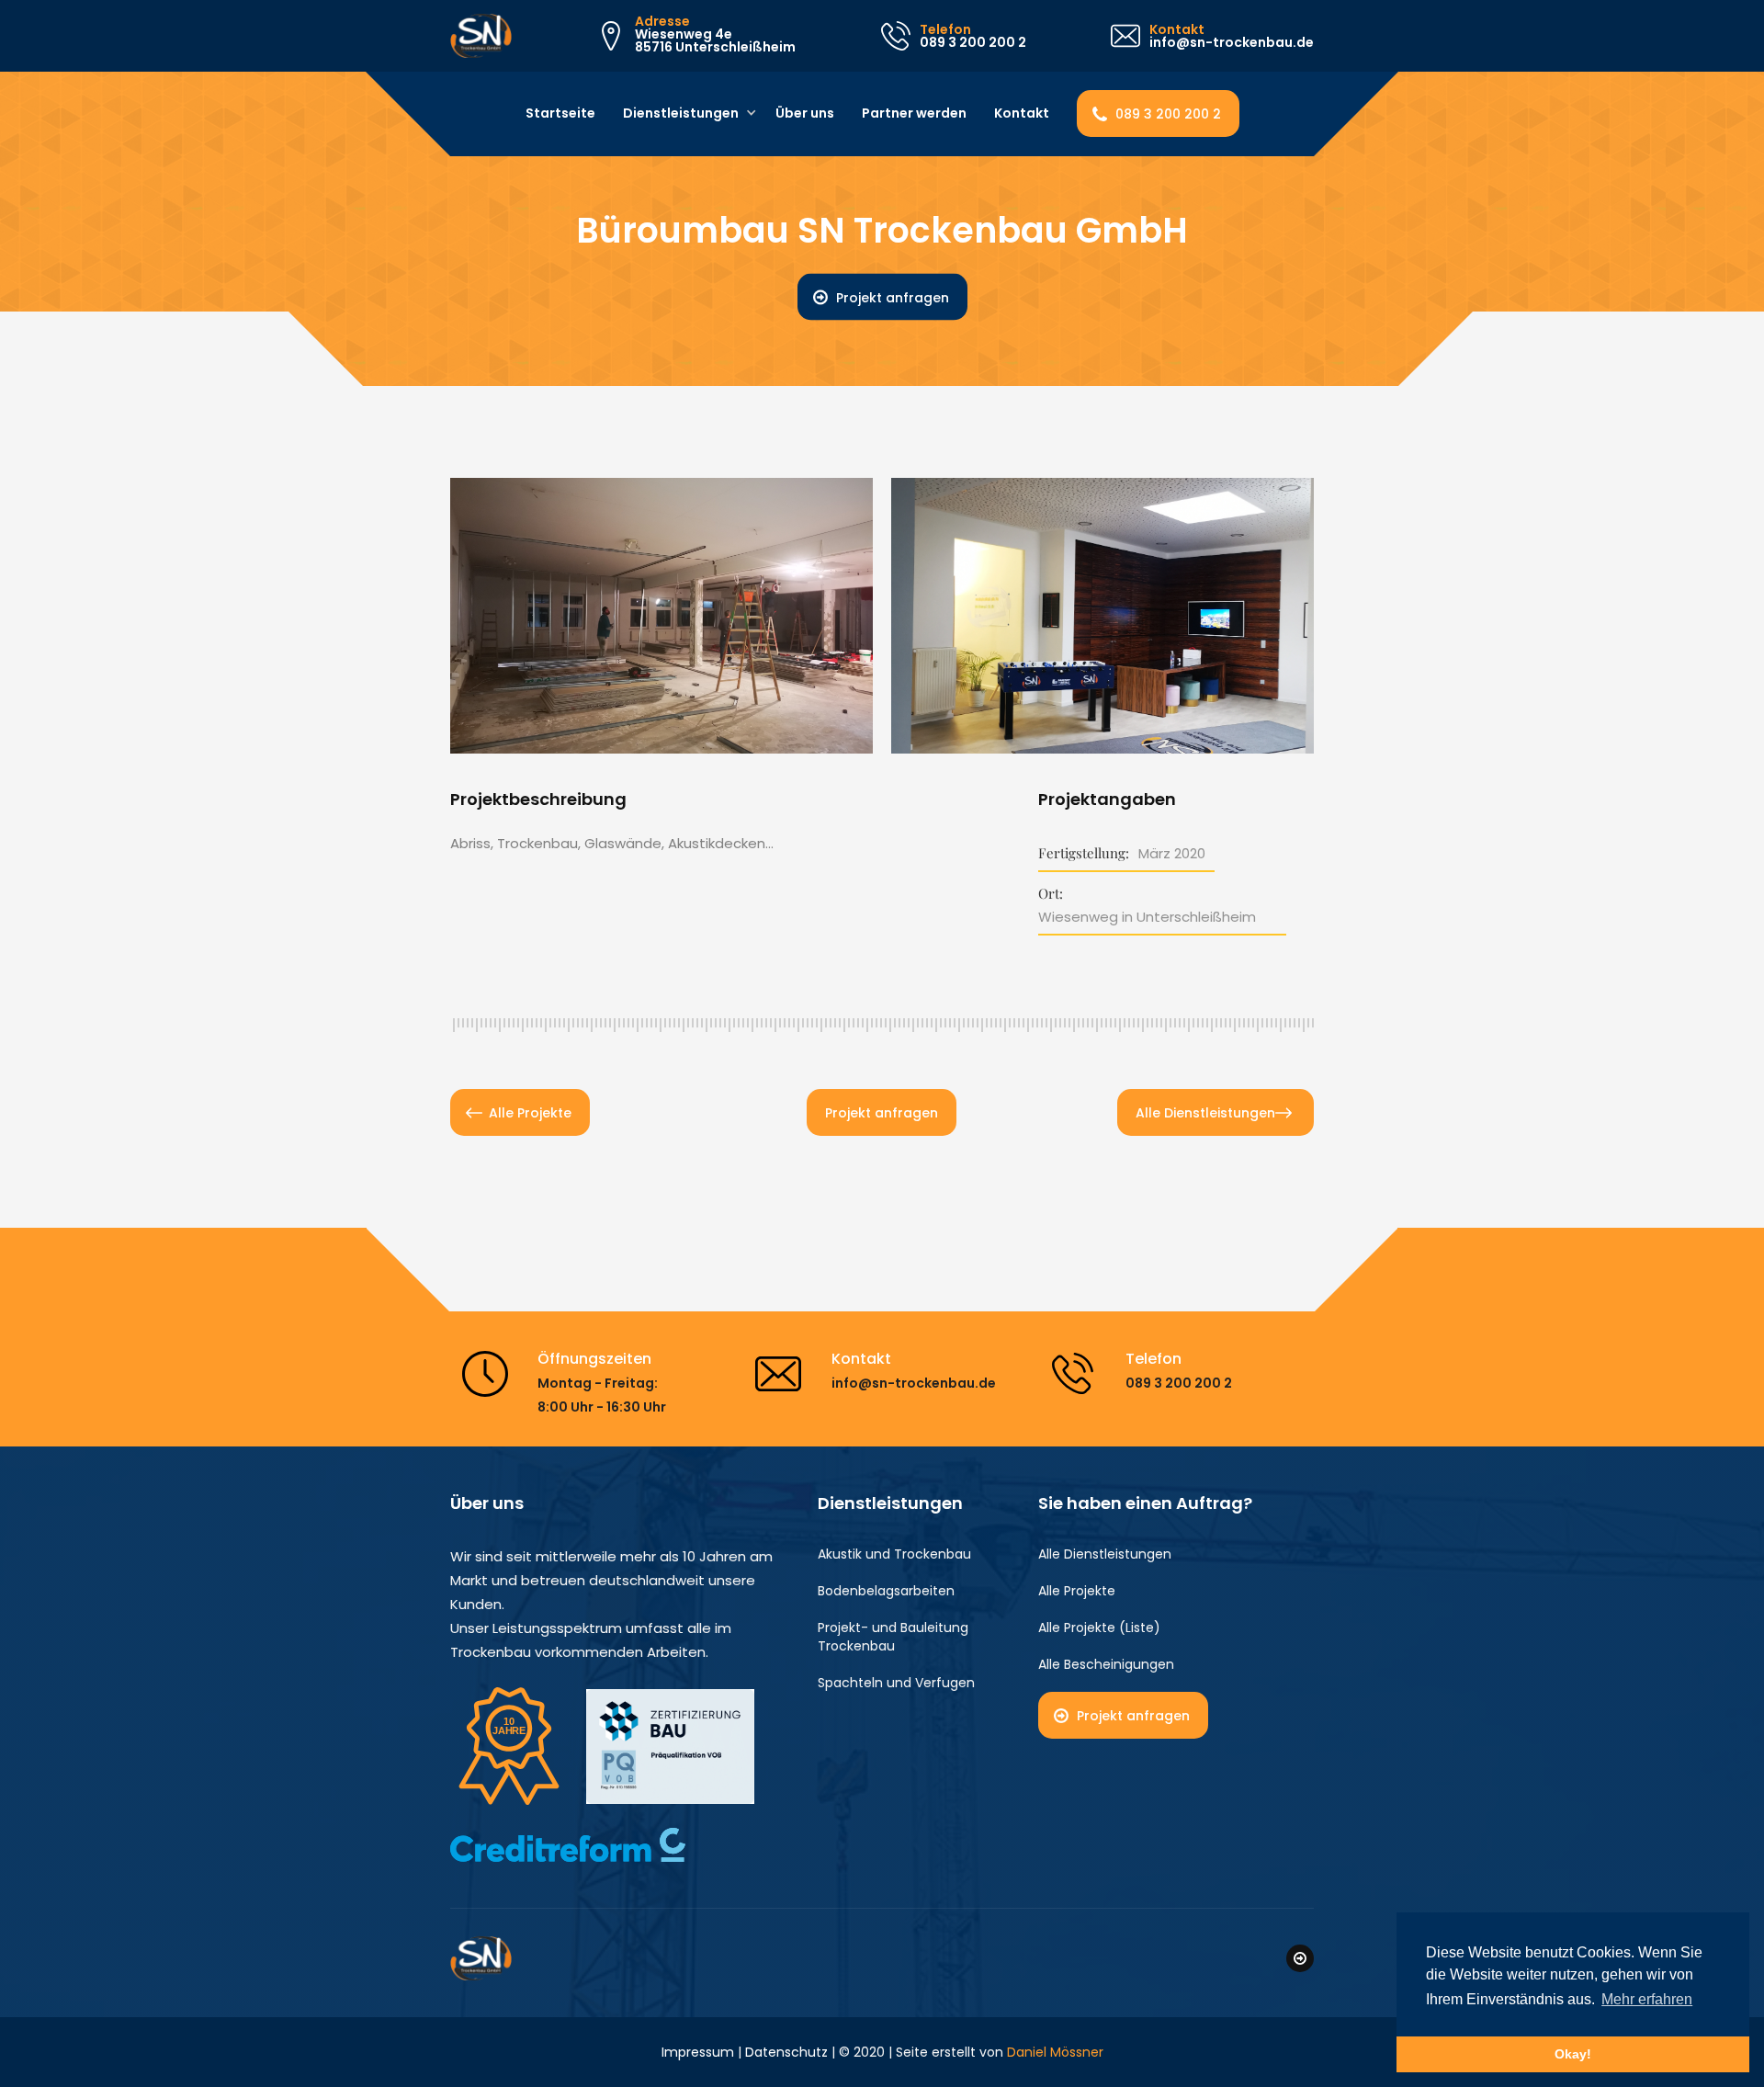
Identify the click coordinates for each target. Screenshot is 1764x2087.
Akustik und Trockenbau (894, 1554)
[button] (683, 114)
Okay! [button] (1573, 2054)
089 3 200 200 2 (1168, 114)
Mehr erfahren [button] (1647, 1999)
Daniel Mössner (1055, 2052)
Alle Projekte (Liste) (1099, 1628)
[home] (481, 36)
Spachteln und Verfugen (896, 1683)
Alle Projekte (530, 1113)
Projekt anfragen (893, 298)
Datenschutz (786, 2052)
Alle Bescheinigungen (1106, 1664)
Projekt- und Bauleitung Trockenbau (893, 1637)
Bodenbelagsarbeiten (886, 1591)
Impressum (698, 2052)
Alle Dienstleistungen (1205, 1113)
